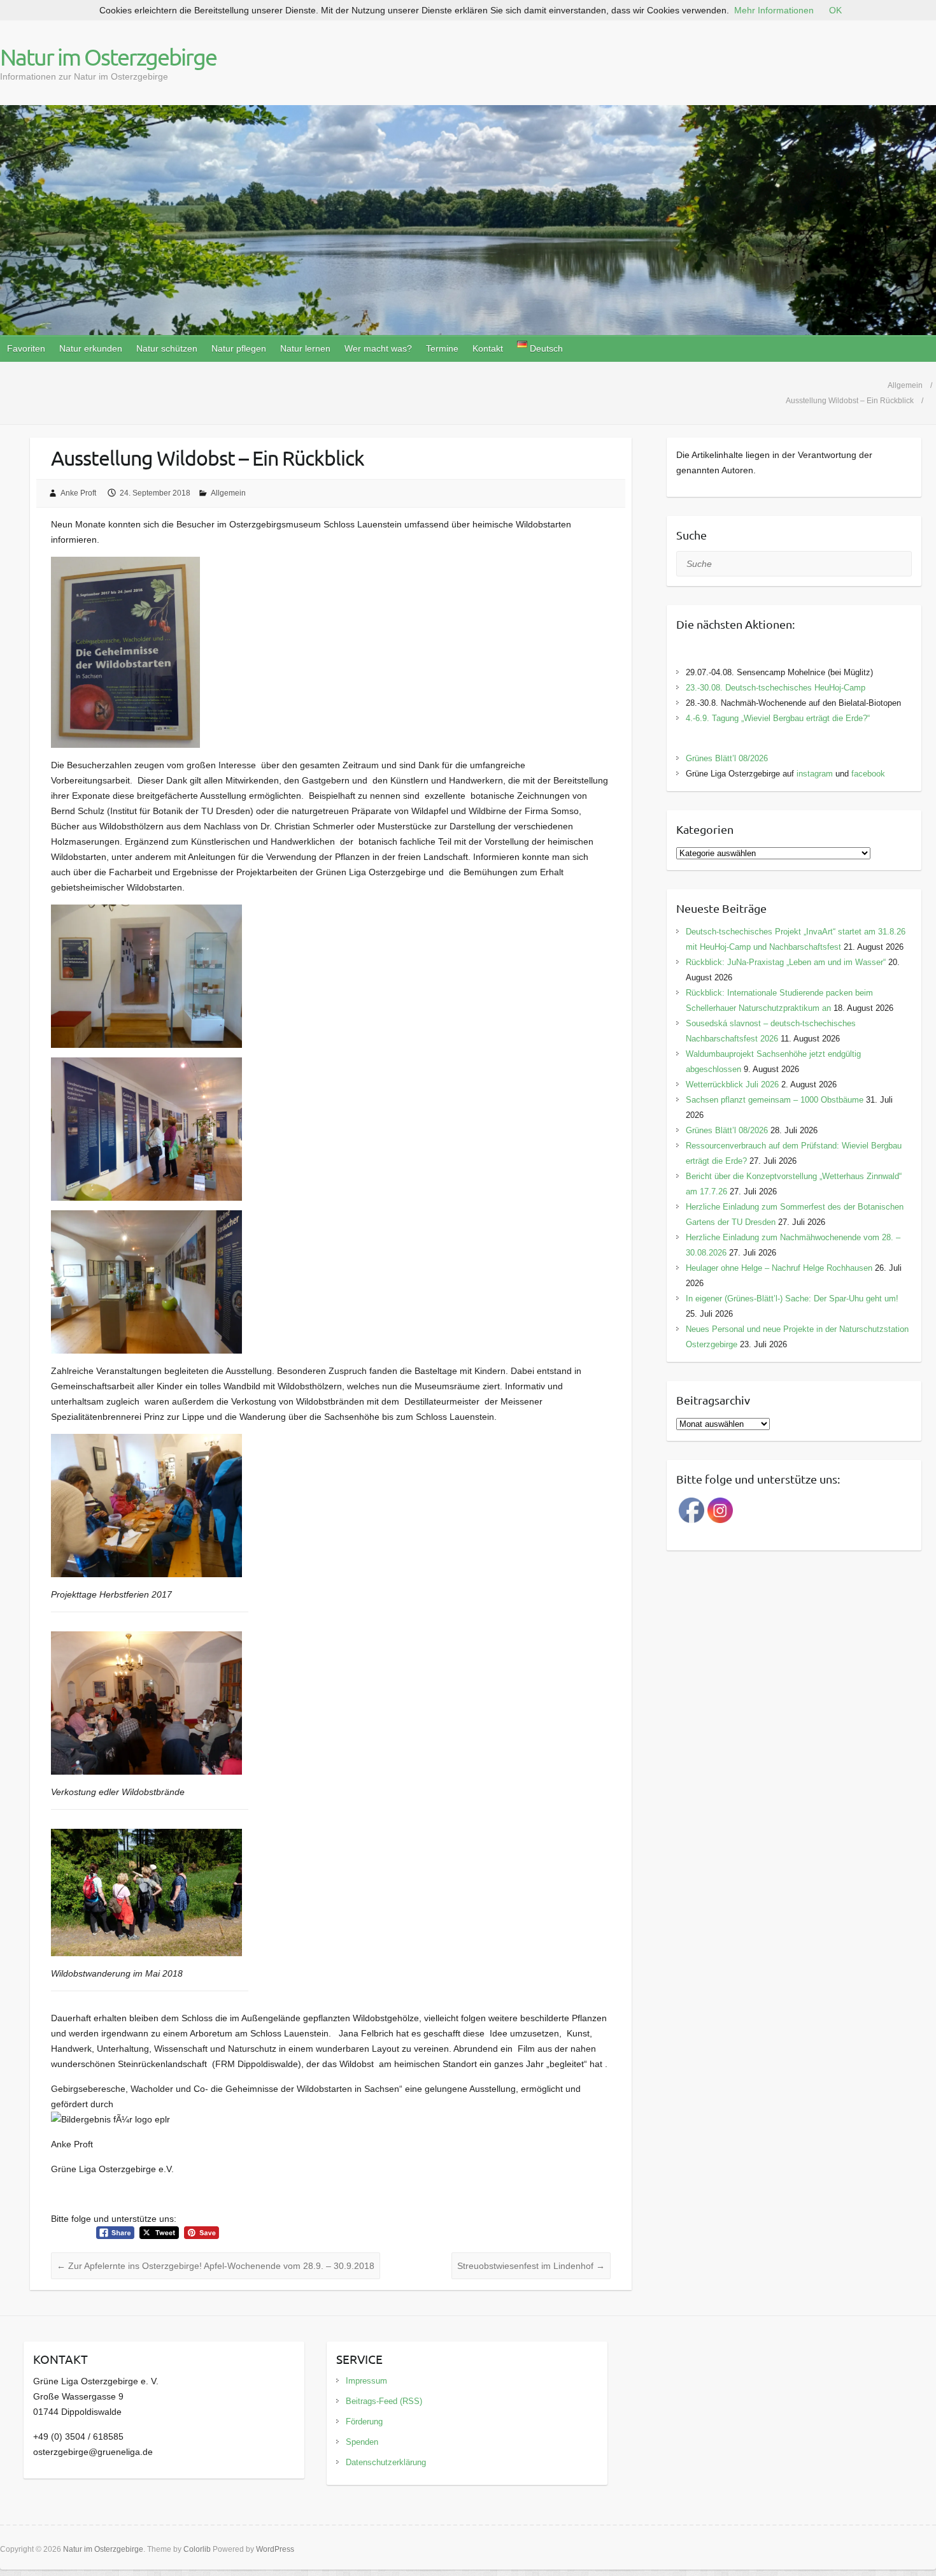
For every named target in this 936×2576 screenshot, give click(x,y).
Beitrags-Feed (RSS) (384, 2401)
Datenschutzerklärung (386, 2462)
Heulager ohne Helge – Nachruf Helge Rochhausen (779, 1268)
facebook (868, 774)
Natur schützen (167, 348)
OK (835, 10)
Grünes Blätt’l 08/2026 (727, 758)
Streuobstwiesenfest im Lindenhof (531, 2266)
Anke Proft (78, 493)
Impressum (366, 2381)
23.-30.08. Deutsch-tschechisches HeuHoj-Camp (776, 688)
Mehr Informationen (774, 10)
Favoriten (26, 348)
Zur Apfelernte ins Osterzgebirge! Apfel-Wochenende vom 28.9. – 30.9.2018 (216, 2266)
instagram (815, 774)
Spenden (362, 2442)
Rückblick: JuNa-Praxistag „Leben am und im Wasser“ (786, 962)
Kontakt (488, 348)
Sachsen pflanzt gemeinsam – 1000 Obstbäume (775, 1100)
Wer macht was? (378, 348)
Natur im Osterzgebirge (108, 57)
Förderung (364, 2422)
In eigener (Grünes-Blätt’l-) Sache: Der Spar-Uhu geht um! (792, 1299)
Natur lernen (305, 348)
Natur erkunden (91, 348)
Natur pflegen (239, 348)
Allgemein (228, 493)
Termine (442, 348)
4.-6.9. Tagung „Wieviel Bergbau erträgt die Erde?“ (778, 718)
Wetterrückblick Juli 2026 (732, 1084)
